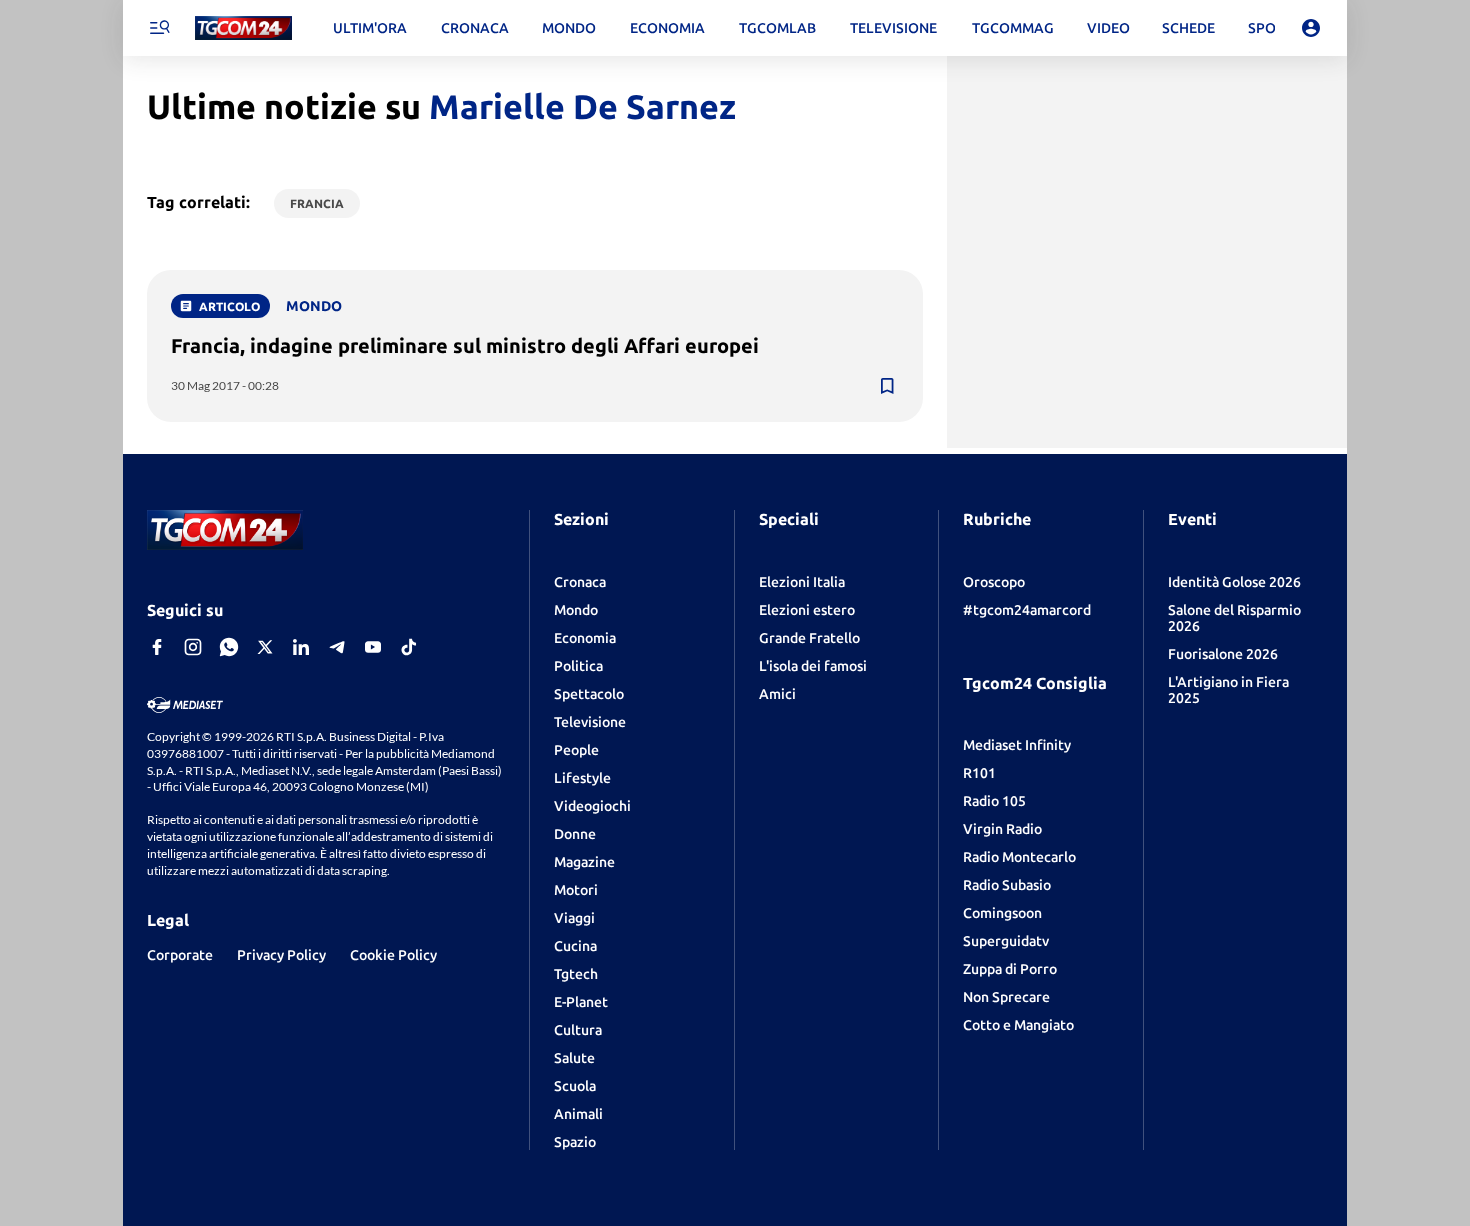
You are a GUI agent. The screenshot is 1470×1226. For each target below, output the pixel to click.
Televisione (590, 722)
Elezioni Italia (802, 582)
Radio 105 (994, 801)
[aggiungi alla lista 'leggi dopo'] (887, 386)
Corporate (180, 955)
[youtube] (373, 647)
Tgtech (576, 974)
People (576, 750)
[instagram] (193, 647)
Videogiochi (592, 806)
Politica (578, 666)
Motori (576, 890)
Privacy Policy (281, 955)
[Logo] (243, 28)
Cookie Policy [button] (393, 955)
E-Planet (581, 1002)
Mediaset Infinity (1017, 745)
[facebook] (157, 647)
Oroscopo (994, 582)
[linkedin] (301, 647)
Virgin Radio (1002, 829)
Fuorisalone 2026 (1223, 654)
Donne (575, 834)
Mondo (576, 610)
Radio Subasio (1007, 885)
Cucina (575, 946)
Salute (574, 1058)
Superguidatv (1006, 941)
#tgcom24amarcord (1027, 610)
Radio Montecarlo (1019, 857)
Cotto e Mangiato (1018, 1025)
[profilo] (1311, 28)
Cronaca (580, 582)
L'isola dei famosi (813, 666)
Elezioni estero (807, 610)
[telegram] (337, 647)
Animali (578, 1114)
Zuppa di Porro (1010, 969)
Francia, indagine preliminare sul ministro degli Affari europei (465, 345)
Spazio (575, 1142)
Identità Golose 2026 (1234, 582)
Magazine (584, 862)
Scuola (575, 1086)
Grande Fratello (809, 638)
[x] (265, 647)
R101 (979, 773)
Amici (777, 694)
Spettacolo (589, 694)
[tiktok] (409, 647)
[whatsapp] (229, 647)
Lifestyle (582, 778)
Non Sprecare (1006, 997)
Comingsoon (1002, 913)
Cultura (578, 1030)
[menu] (159, 28)
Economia (585, 638)
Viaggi (574, 918)
